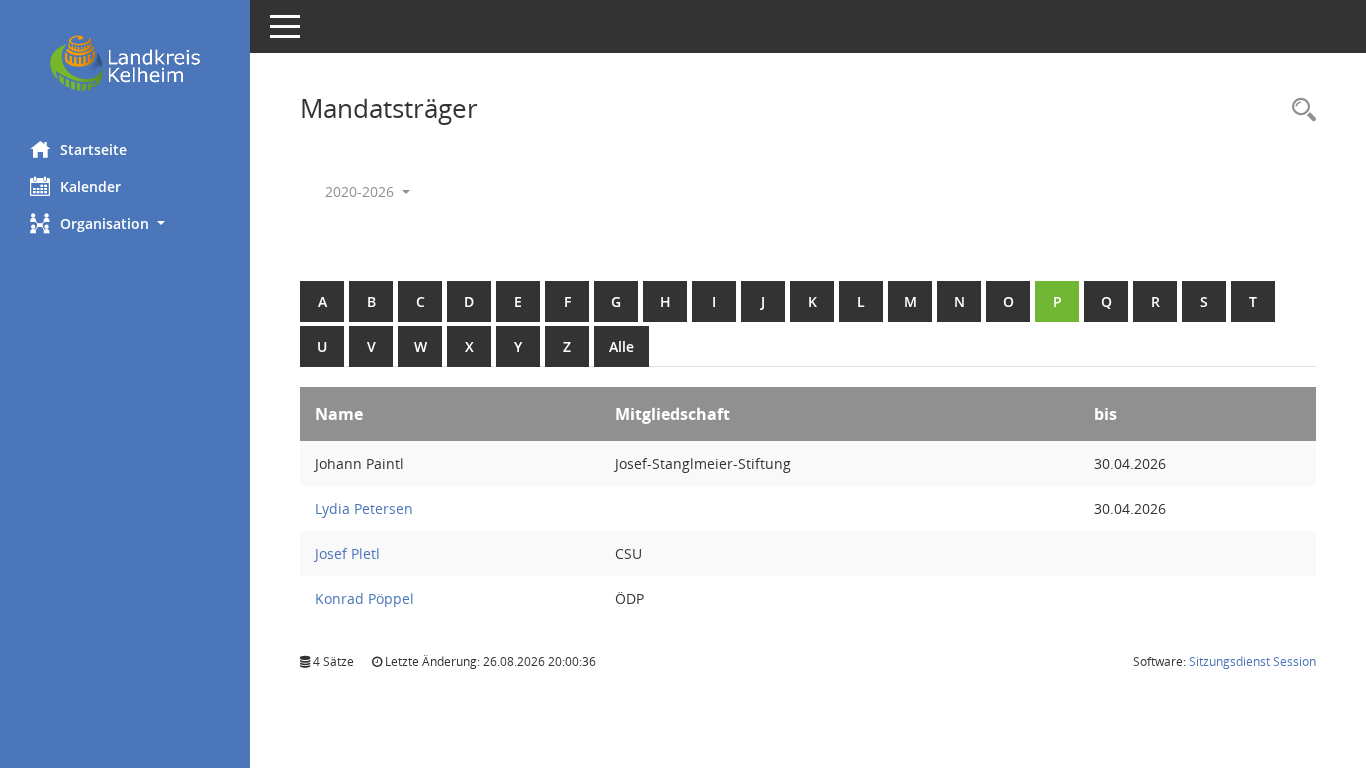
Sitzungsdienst (1252, 661)
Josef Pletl (347, 553)
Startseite (93, 149)
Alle (621, 346)
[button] (125, 223)
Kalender (90, 186)
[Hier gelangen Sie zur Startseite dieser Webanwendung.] (125, 63)
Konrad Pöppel (364, 598)
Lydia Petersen (364, 508)
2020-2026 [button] (361, 191)
